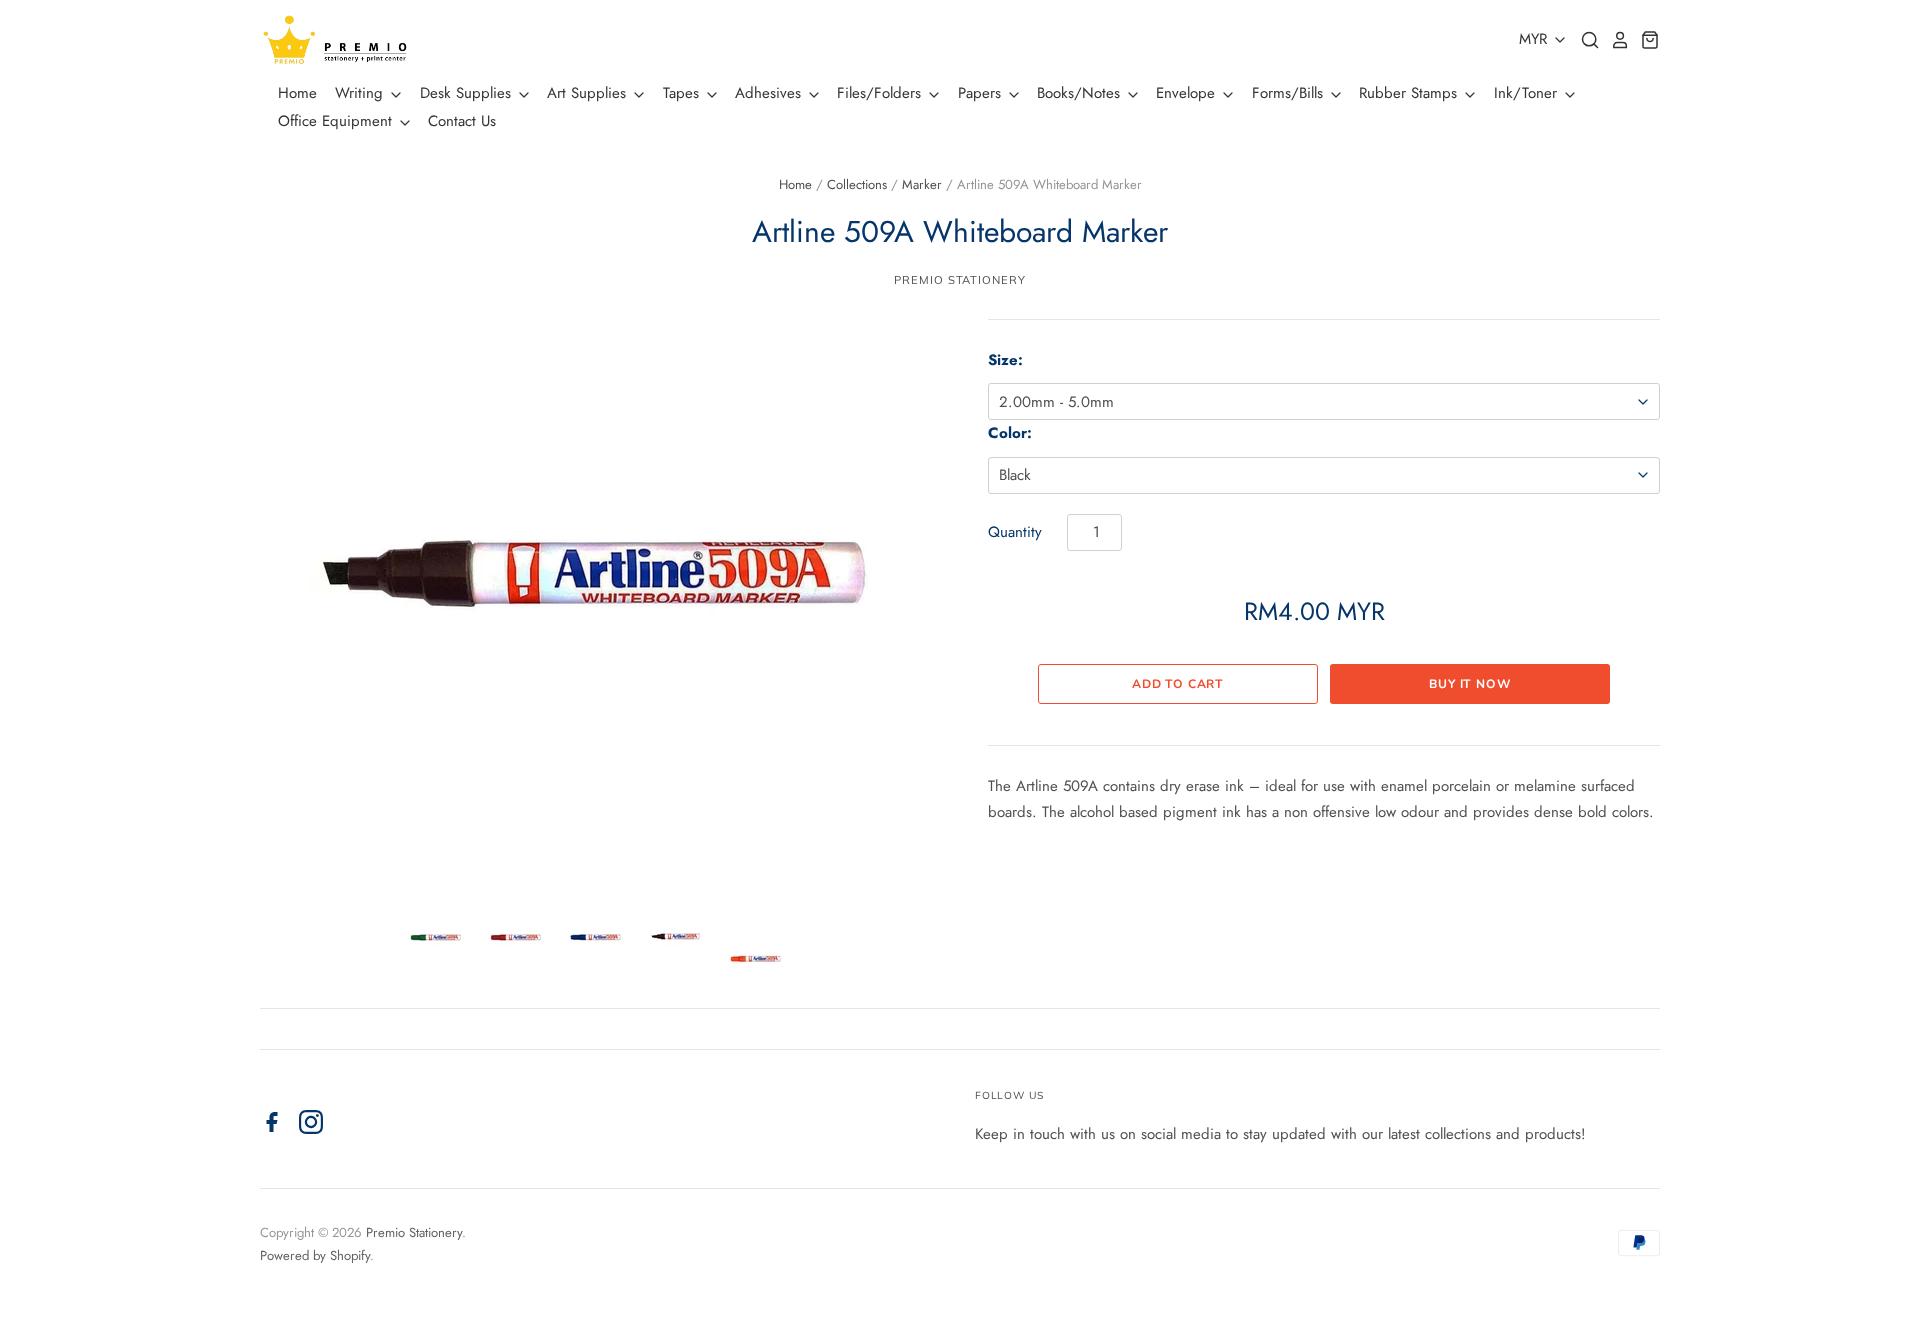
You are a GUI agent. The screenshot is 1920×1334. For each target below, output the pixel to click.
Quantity (1015, 532)
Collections (857, 184)
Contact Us (462, 121)
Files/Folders (881, 93)
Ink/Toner (1528, 93)
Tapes (683, 93)
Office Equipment (337, 121)
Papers (982, 93)
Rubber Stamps (1410, 93)
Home (297, 93)
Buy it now (1470, 684)
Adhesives (770, 93)
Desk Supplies (468, 93)
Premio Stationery (959, 280)
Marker (922, 184)
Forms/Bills (1290, 93)
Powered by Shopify (315, 1255)
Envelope (1188, 93)
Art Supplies (589, 93)
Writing (361, 93)
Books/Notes (1081, 93)
